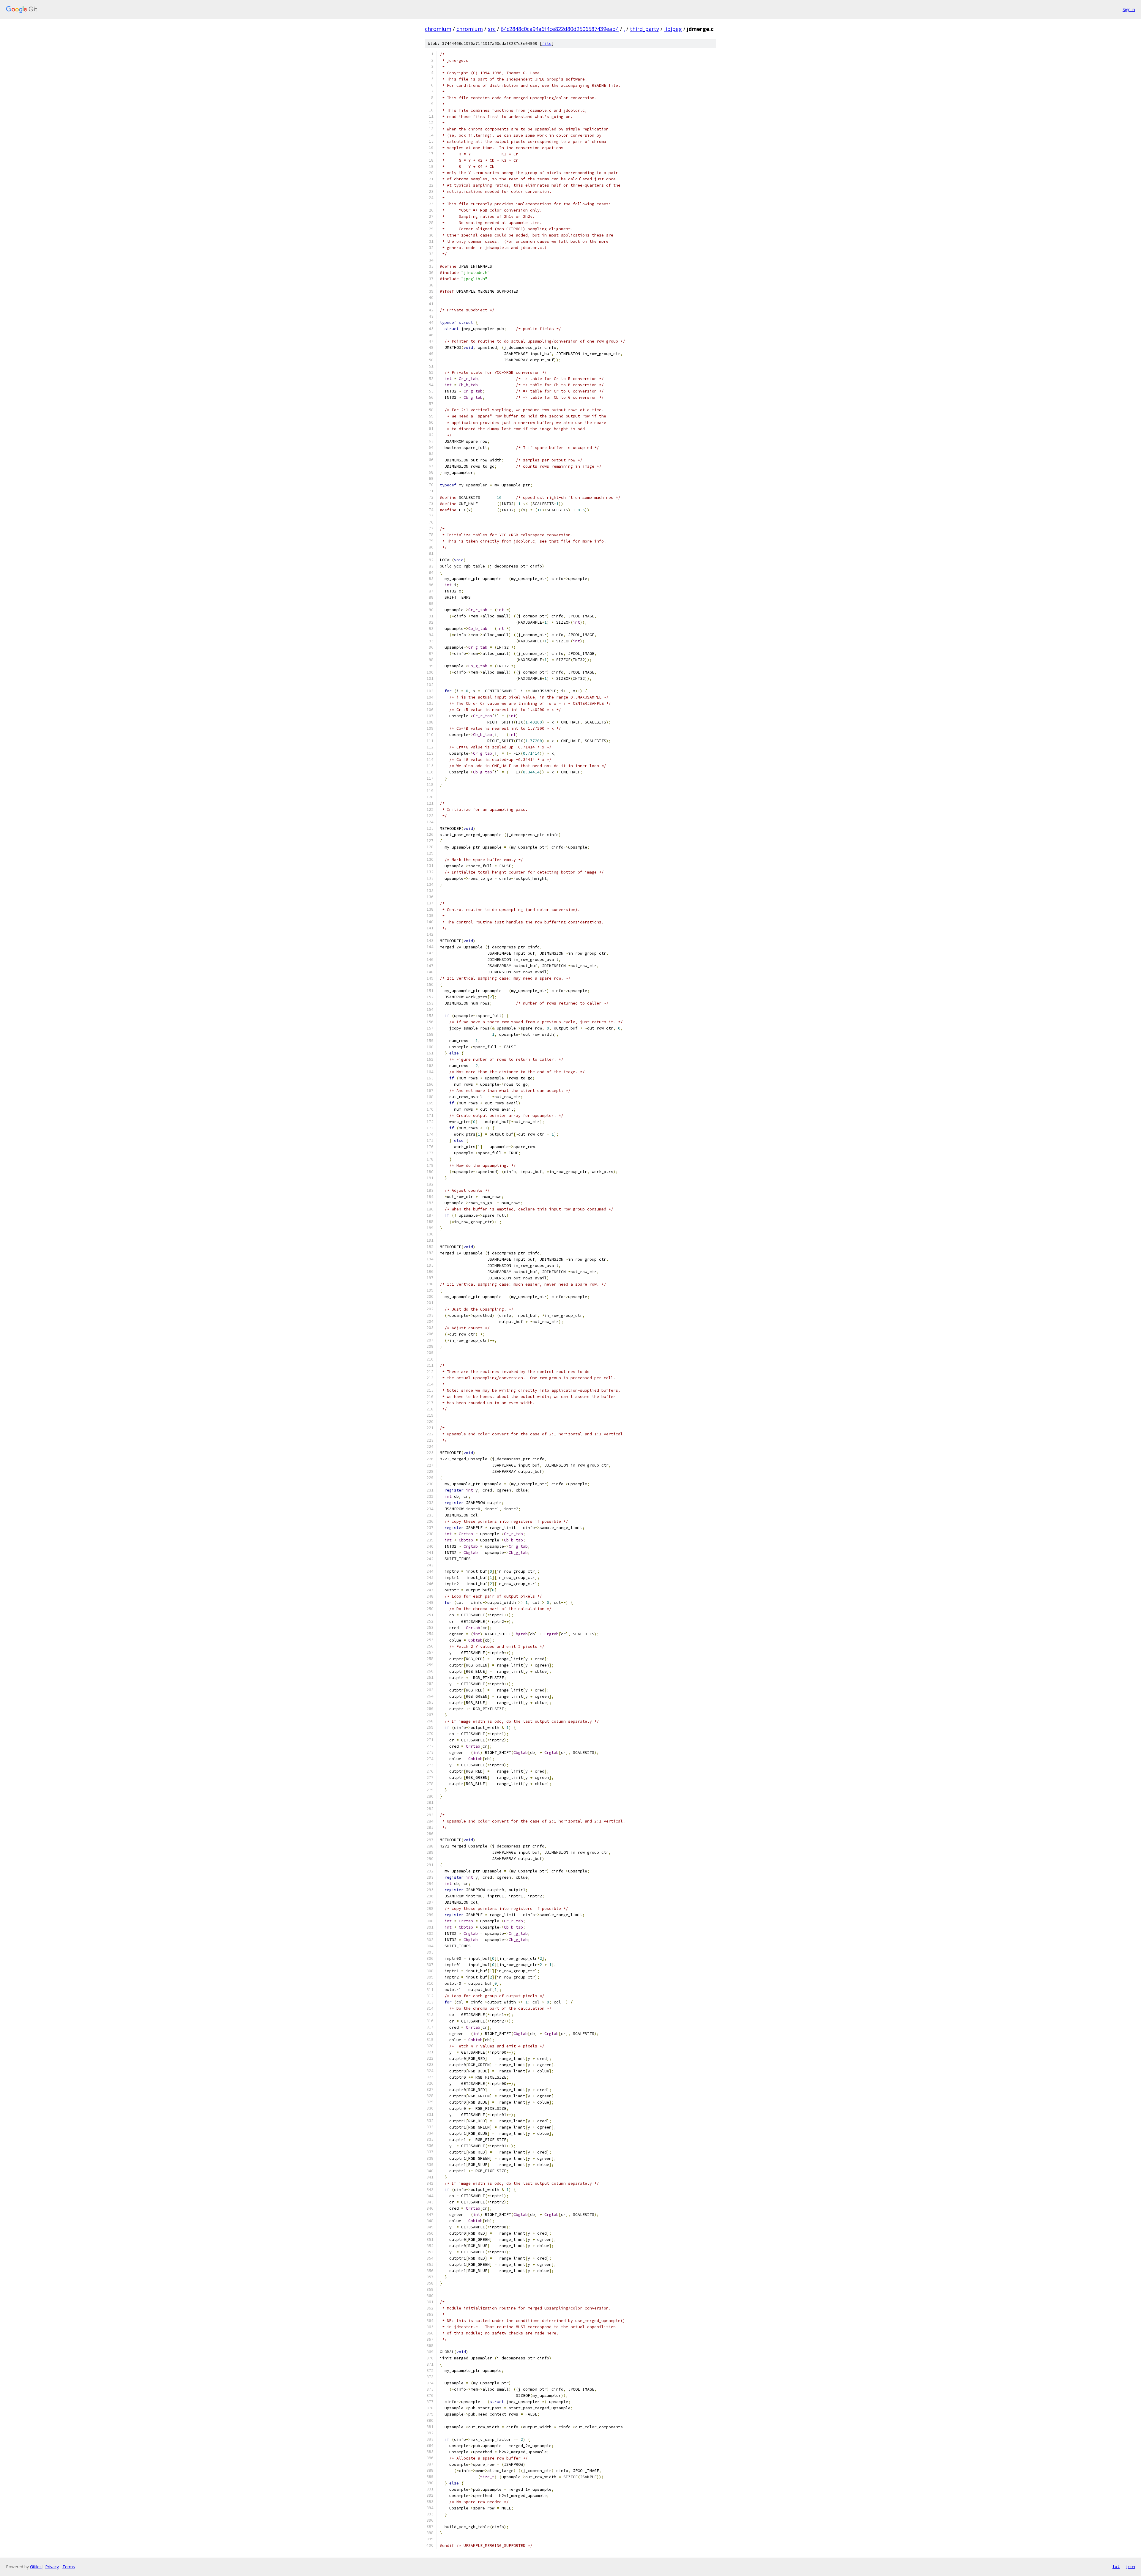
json (1130, 2566)
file (547, 44)
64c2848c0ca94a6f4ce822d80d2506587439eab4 (560, 29)
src (492, 29)
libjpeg (673, 29)
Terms (69, 2567)
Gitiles (36, 2567)
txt (1116, 2566)
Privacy (52, 2567)
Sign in (1129, 9)
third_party (644, 29)
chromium (438, 29)
